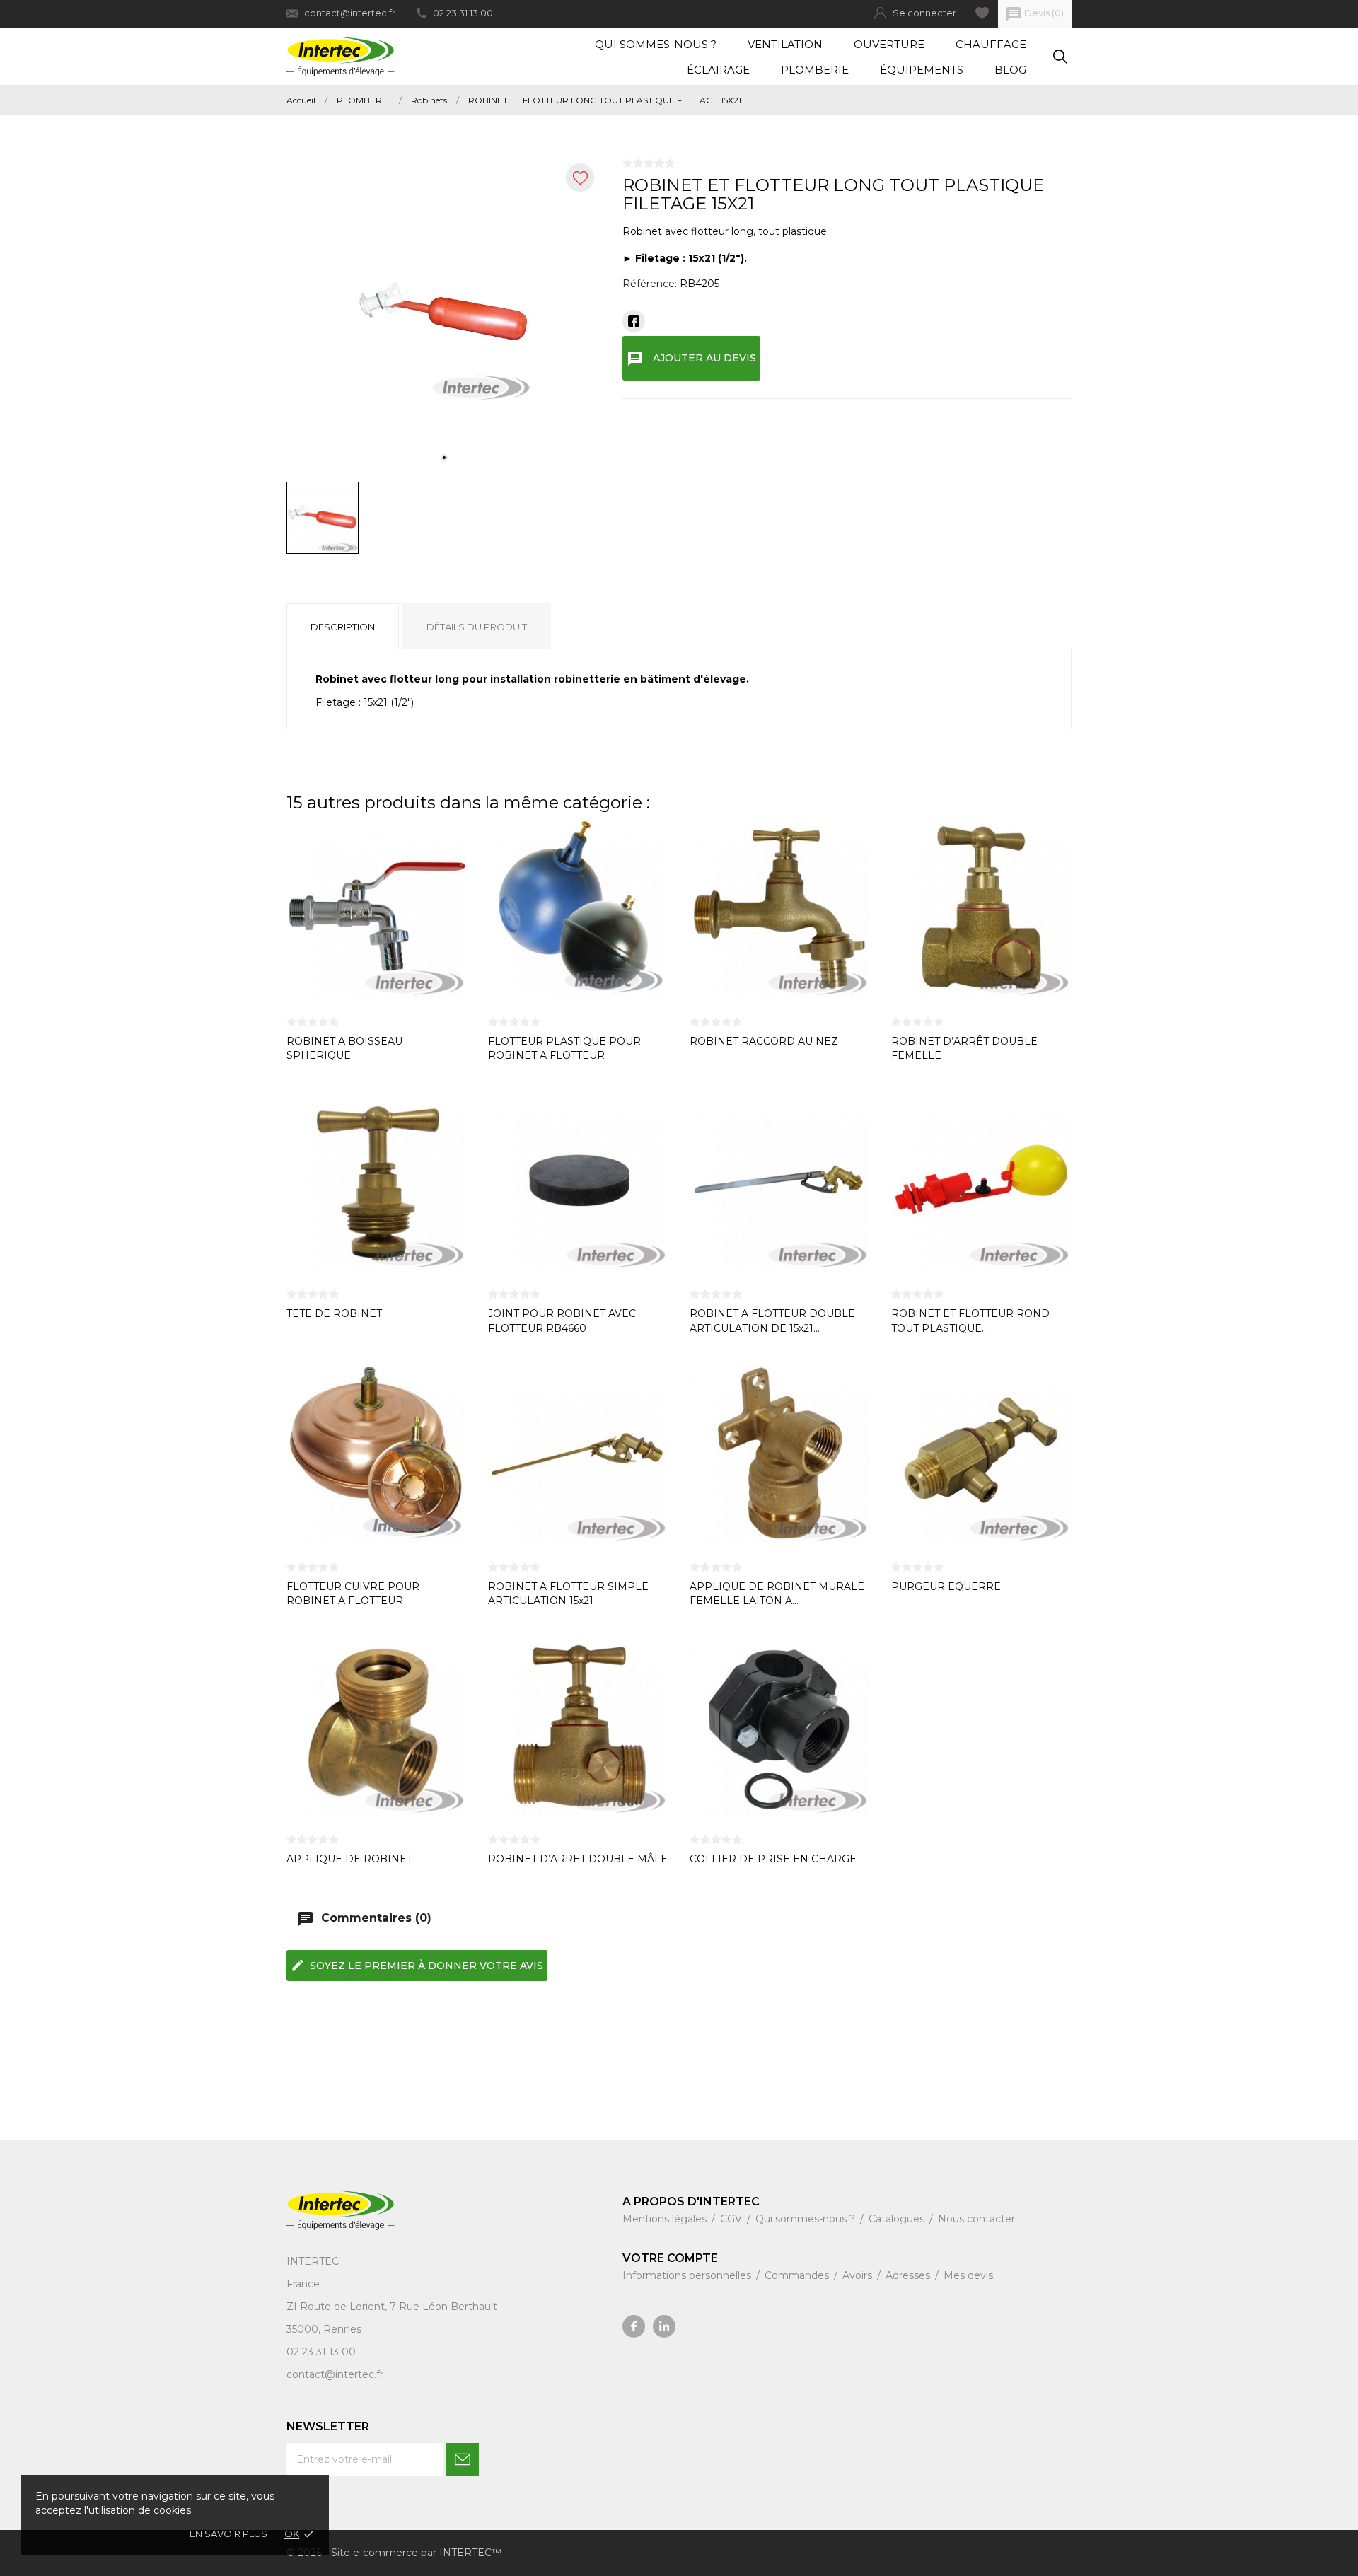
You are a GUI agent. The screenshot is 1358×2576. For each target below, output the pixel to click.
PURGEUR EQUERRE (946, 1586)
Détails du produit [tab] (477, 627)
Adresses (909, 2275)
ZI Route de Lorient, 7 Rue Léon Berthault (392, 2307)
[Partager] (634, 321)
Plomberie (815, 70)
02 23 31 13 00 (463, 13)
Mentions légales (666, 2219)
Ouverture (889, 44)
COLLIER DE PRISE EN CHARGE (773, 1859)
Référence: (650, 284)
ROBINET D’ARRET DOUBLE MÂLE (578, 1859)
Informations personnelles (688, 2275)
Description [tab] (343, 627)
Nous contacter (976, 2219)
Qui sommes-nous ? (656, 44)
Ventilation (785, 44)
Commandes (798, 2275)
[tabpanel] (444, 314)
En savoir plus (228, 2534)
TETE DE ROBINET (334, 1313)
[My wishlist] (982, 13)
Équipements (922, 70)
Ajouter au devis (691, 359)
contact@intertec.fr (350, 13)
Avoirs (859, 2275)
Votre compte (670, 2258)
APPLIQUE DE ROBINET (349, 1859)
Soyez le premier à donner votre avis (417, 1965)
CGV (732, 2219)
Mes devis (968, 2275)
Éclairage (718, 70)
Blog (1010, 70)
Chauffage (991, 44)
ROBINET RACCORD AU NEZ (764, 1041)
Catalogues (898, 2219)
